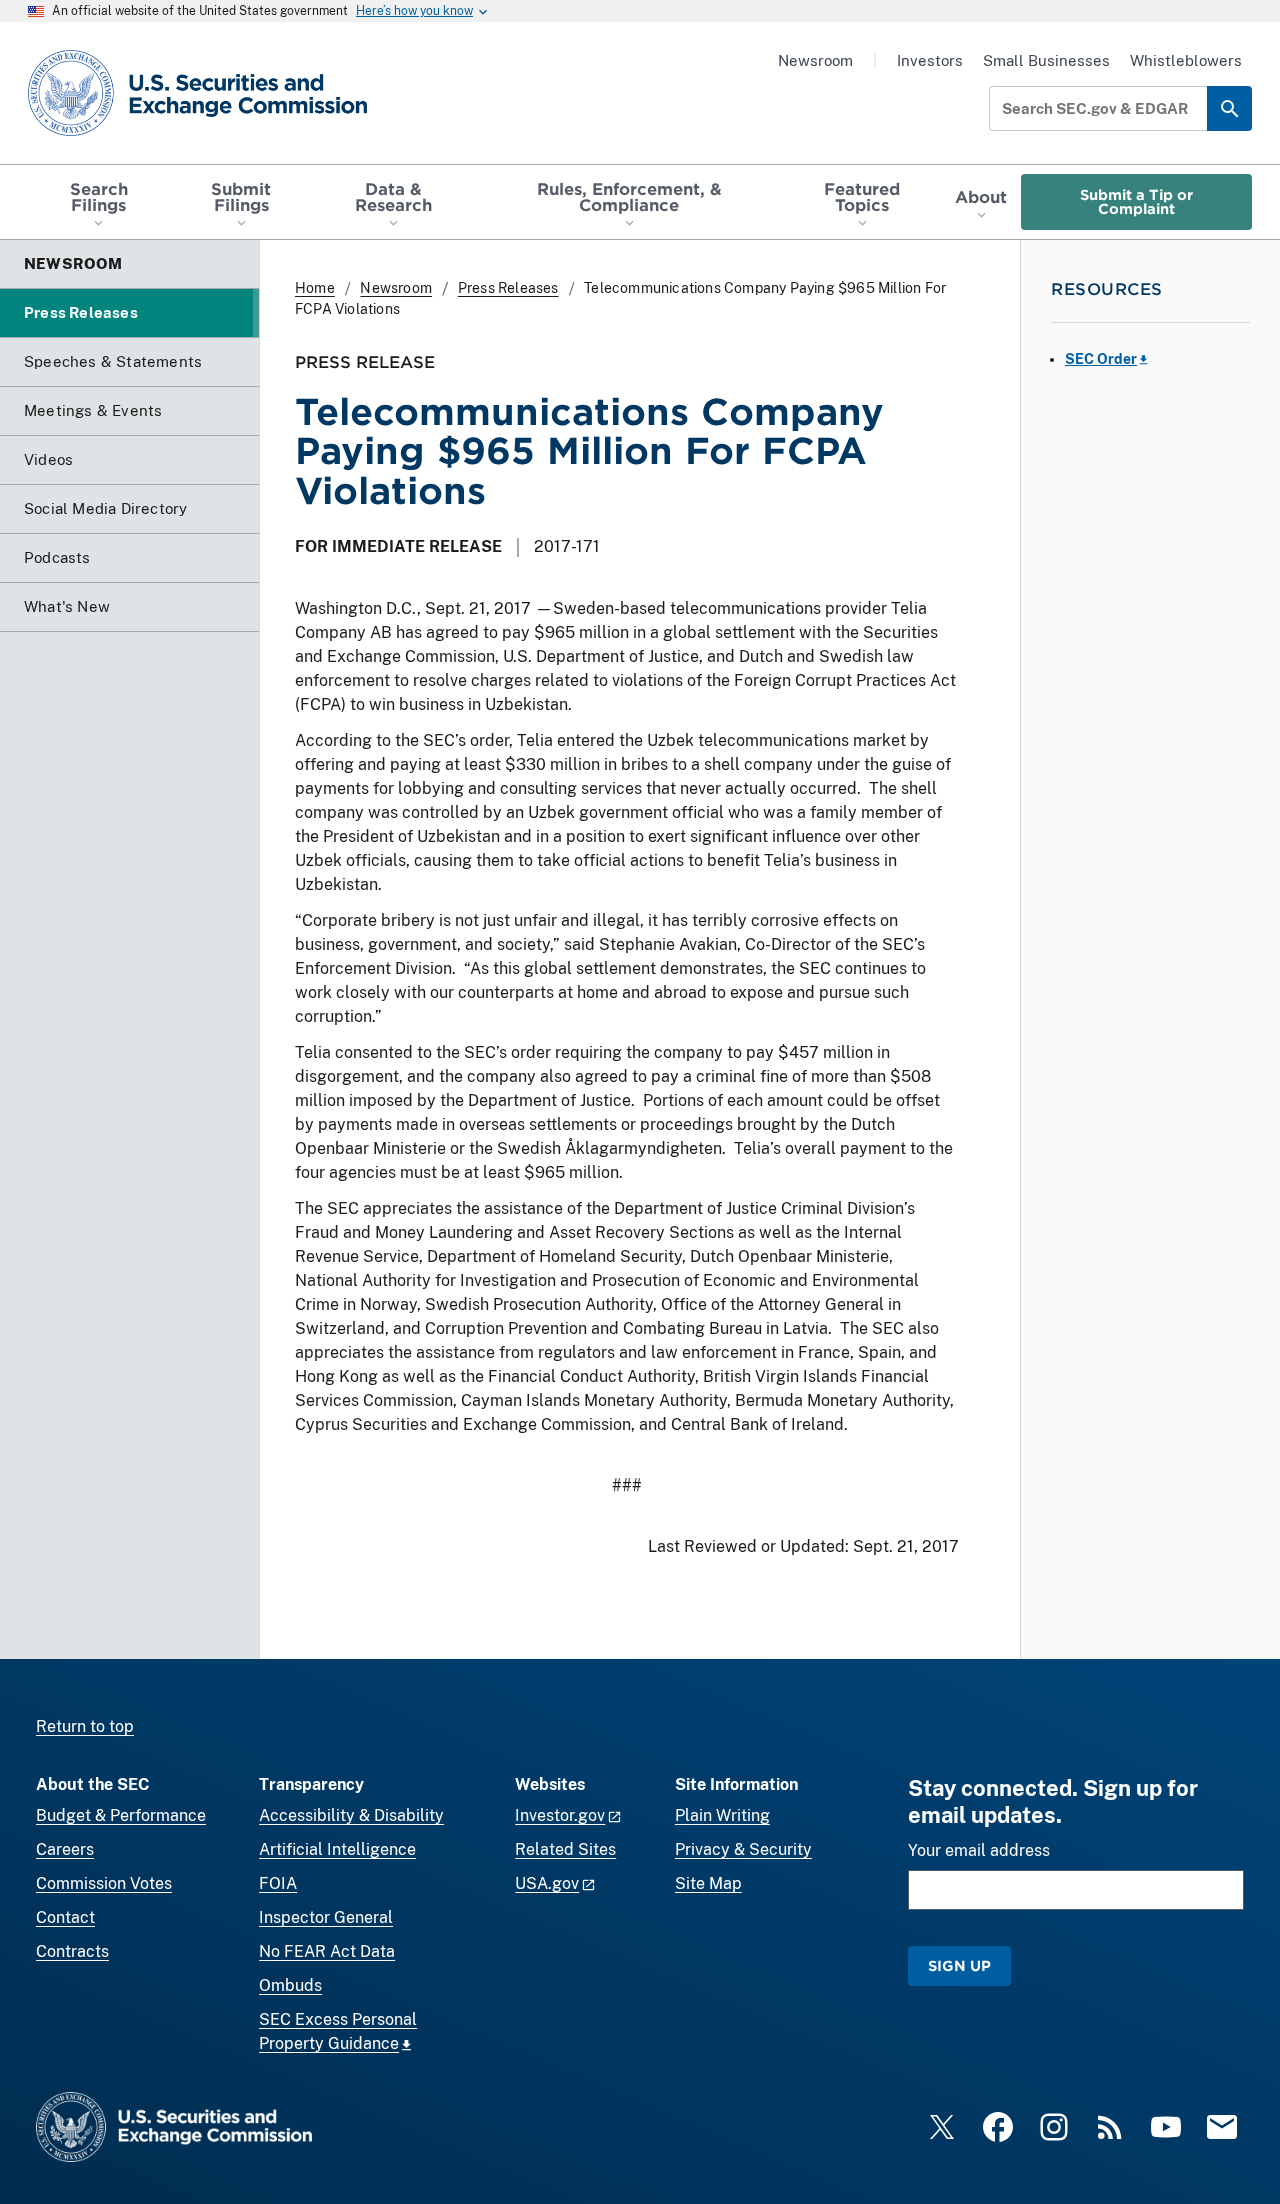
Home (315, 288)
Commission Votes (104, 1883)
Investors (930, 60)
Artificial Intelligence (337, 1849)
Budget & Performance (121, 1815)
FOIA (278, 1883)
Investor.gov (560, 1815)
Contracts (72, 1951)
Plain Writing (722, 1815)
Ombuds (290, 1985)
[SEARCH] (1229, 108)
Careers (65, 1849)
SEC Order (1101, 359)
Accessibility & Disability (351, 1815)
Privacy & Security (743, 1849)
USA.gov (547, 1883)
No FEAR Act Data (327, 1951)
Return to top (85, 1726)
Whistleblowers (1186, 60)
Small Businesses (1046, 60)
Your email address (979, 1850)
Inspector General (326, 1917)
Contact (65, 1917)
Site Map (708, 1883)
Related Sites (565, 1849)
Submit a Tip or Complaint (1136, 201)
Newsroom (815, 60)
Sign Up (959, 1965)
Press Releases (508, 288)
